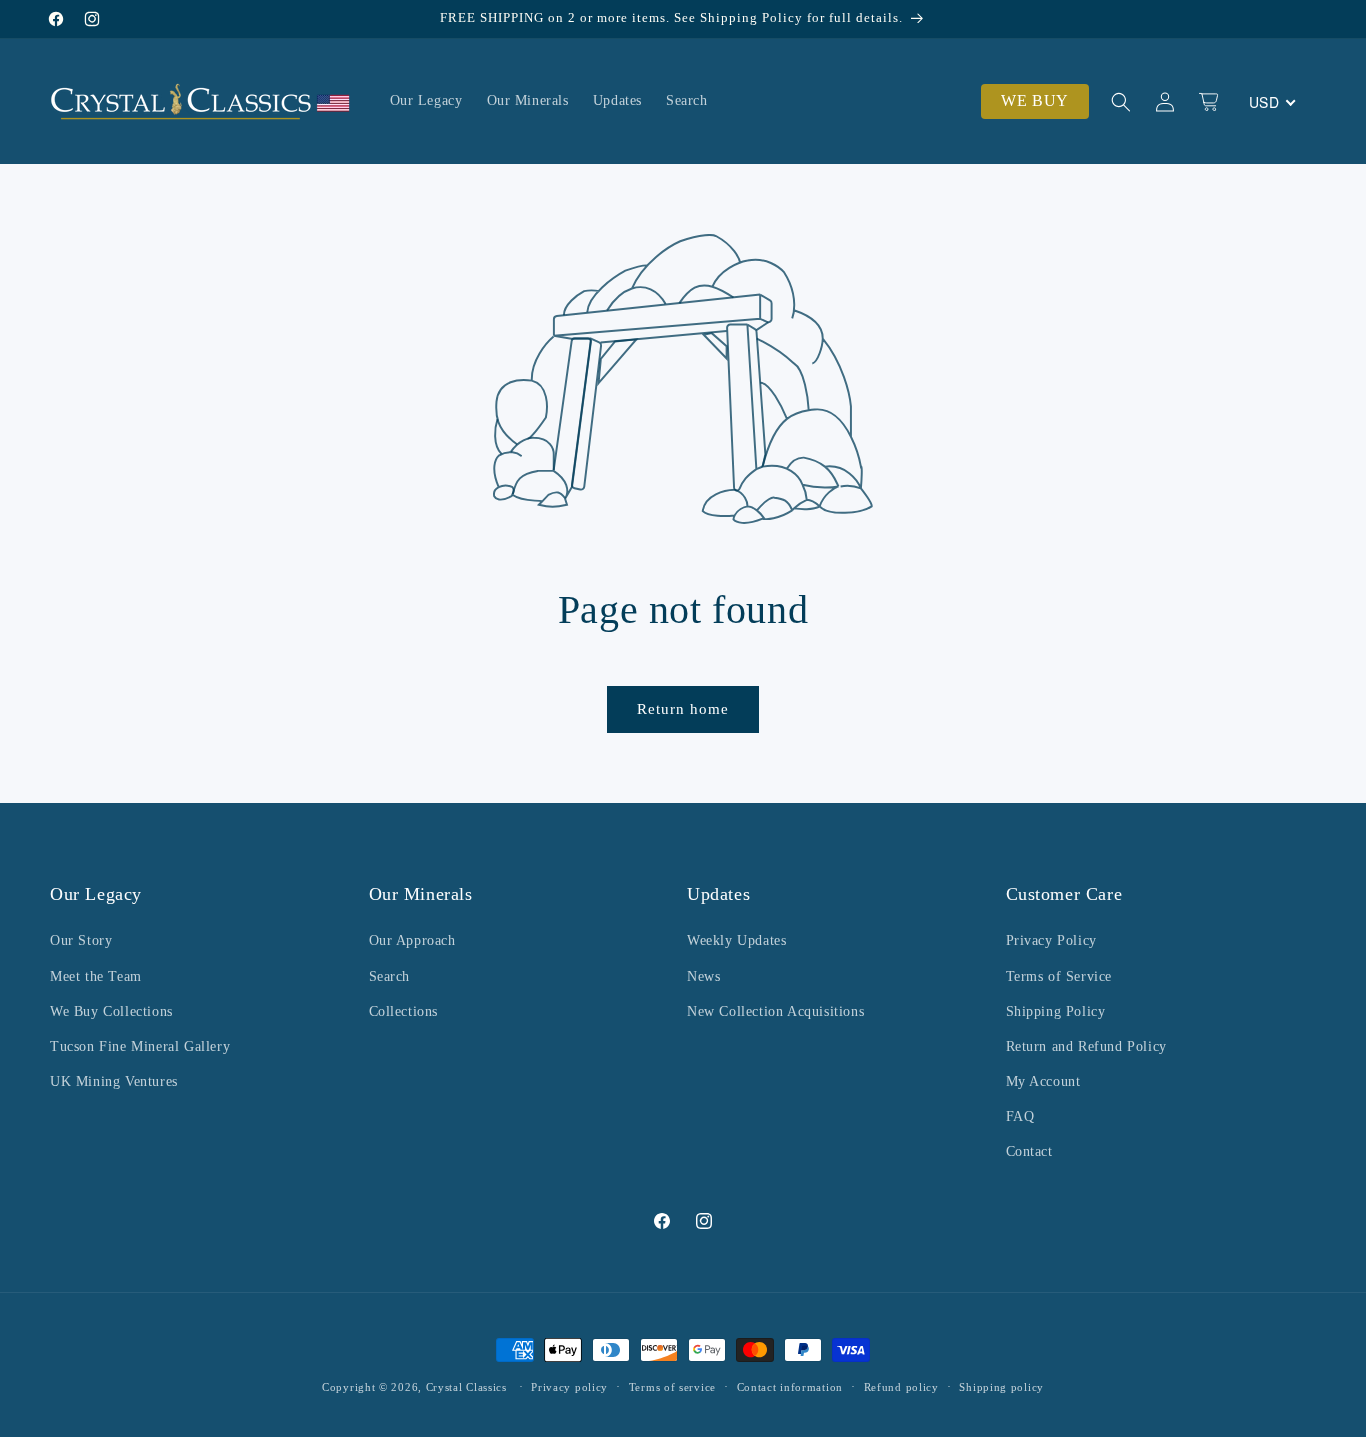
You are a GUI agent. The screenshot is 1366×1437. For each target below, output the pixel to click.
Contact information (790, 1387)
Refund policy (901, 1387)
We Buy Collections (111, 1011)
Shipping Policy (1056, 1011)
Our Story (81, 940)
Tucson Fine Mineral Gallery (140, 1046)
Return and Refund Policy (1086, 1046)
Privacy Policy (1051, 940)
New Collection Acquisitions (775, 1011)
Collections (404, 1011)
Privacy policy (569, 1387)
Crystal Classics (466, 1387)
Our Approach (412, 940)
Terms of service (672, 1387)
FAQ (1020, 1116)
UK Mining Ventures (114, 1081)
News (703, 976)
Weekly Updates (736, 940)
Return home (683, 709)
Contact (1029, 1151)
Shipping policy (1001, 1387)
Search (390, 976)
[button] (1121, 102)
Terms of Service (1059, 976)
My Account (1043, 1081)
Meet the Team (96, 976)
